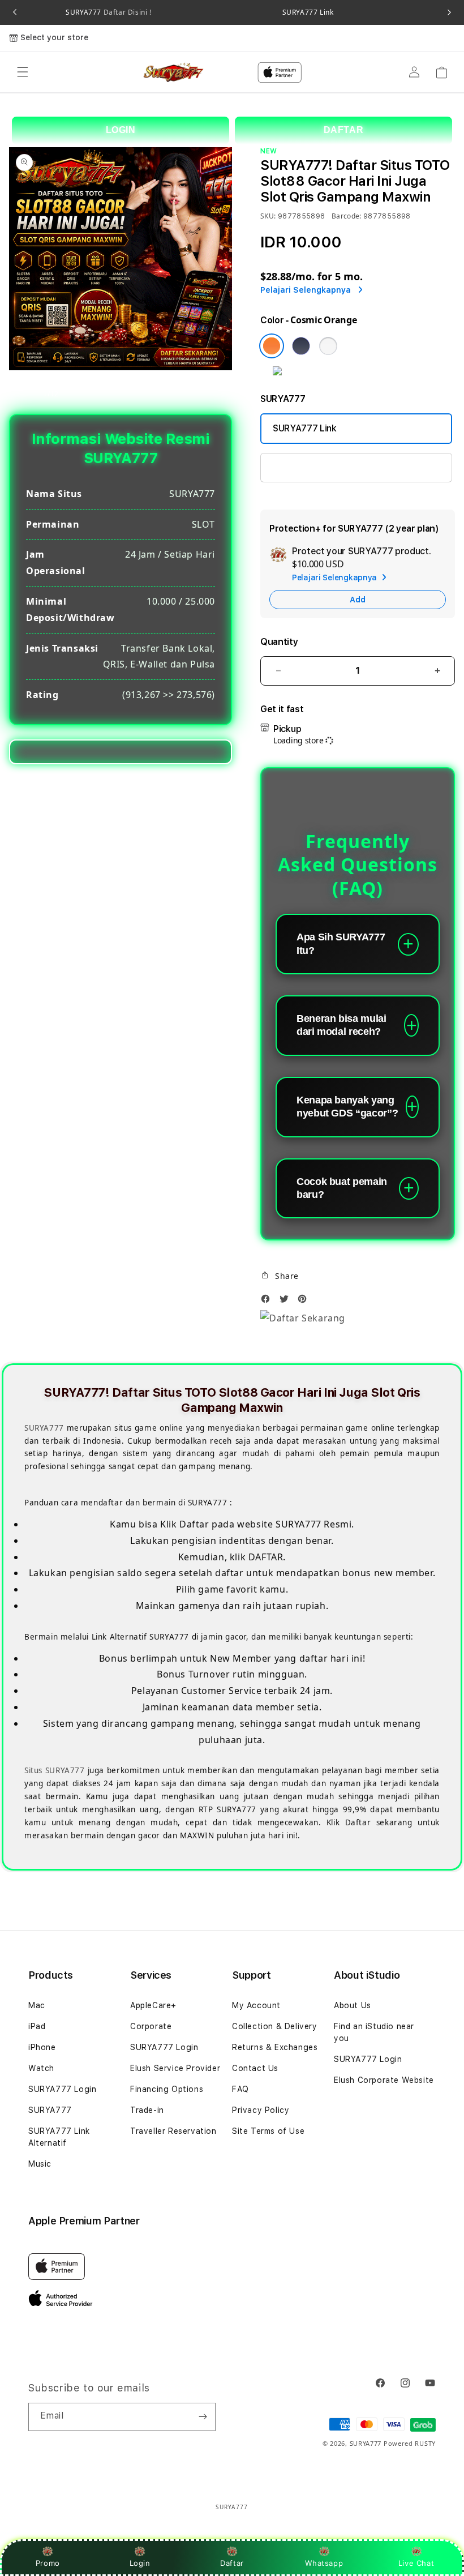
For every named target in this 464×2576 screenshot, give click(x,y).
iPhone (42, 2047)
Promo (48, 2563)
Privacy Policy (261, 2110)
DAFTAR (344, 130)
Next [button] (449, 12)
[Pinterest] (305, 1302)
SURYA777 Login (307, 467)
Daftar (232, 2563)
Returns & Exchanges (275, 2047)
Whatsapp (324, 2563)
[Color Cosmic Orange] (272, 346)
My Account (256, 2005)
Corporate (151, 2026)
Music (40, 2164)
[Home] (174, 72)
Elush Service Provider (175, 2068)
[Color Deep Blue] (301, 346)
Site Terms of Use (268, 2131)
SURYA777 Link (308, 12)
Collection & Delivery (275, 2026)
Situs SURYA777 (55, 1770)
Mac (37, 2005)
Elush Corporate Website (384, 2080)
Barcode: (347, 216)
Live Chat (416, 2563)
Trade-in (147, 2110)
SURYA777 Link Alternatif (59, 2137)
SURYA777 (108, 12)
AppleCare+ (153, 2005)
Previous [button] (15, 12)
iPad (37, 2026)
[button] (23, 72)
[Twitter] (287, 1302)
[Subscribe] (203, 2417)
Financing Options (167, 2089)
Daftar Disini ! (126, 12)
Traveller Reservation (173, 2131)
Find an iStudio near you (374, 2032)
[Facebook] (268, 1302)
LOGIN (121, 130)
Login (140, 2563)
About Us (353, 2005)
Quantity (279, 642)
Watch (41, 2068)
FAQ (240, 2089)
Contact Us (255, 2068)
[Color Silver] (328, 346)
